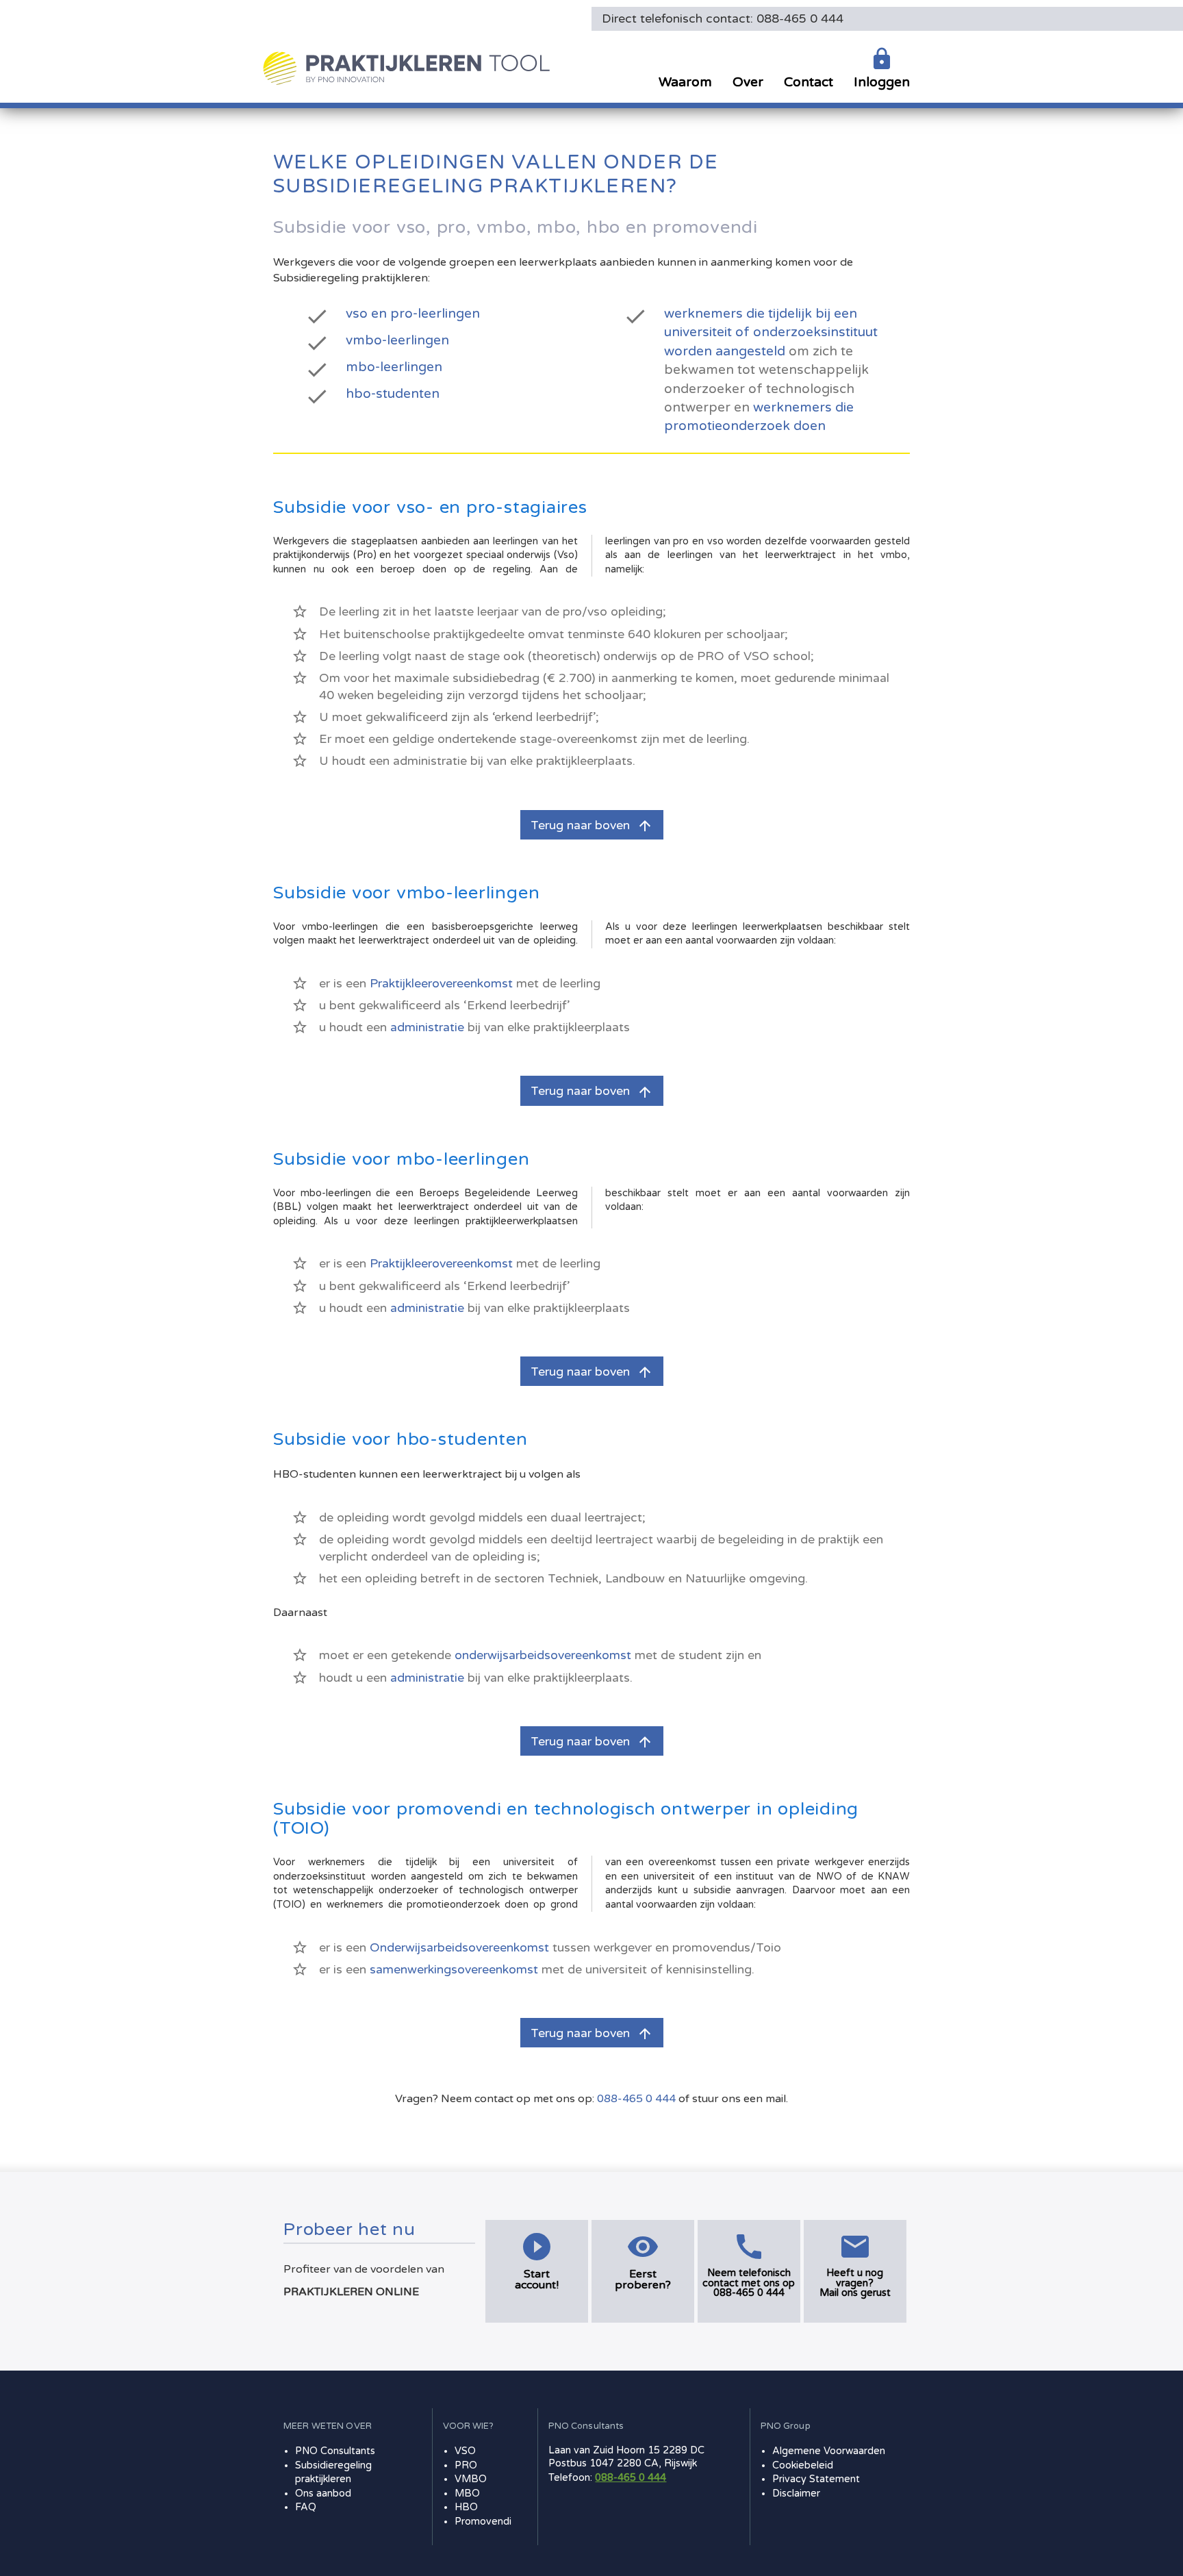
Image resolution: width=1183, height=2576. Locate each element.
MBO (467, 2493)
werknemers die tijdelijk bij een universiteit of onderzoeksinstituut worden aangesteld (771, 332)
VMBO (471, 2479)
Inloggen (882, 82)
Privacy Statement (816, 2479)
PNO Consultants (335, 2451)
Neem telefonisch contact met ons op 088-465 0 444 (749, 2283)
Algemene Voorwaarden (829, 2451)
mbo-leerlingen (394, 367)
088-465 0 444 (636, 2099)
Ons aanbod (323, 2493)
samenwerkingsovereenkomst (454, 1970)
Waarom (685, 82)
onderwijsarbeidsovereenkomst (543, 1655)
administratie (427, 1027)
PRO (466, 2465)
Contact (809, 82)
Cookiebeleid (803, 2465)
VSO (465, 2451)
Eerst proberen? (643, 2280)
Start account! (537, 2280)
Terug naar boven (592, 826)
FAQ (306, 2507)
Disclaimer (796, 2493)
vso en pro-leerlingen (413, 313)
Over (748, 82)
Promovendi (483, 2522)
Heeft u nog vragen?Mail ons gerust (855, 2283)
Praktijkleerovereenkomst (441, 984)
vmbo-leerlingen (397, 340)
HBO (466, 2507)
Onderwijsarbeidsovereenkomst (459, 1948)
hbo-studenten (393, 393)
